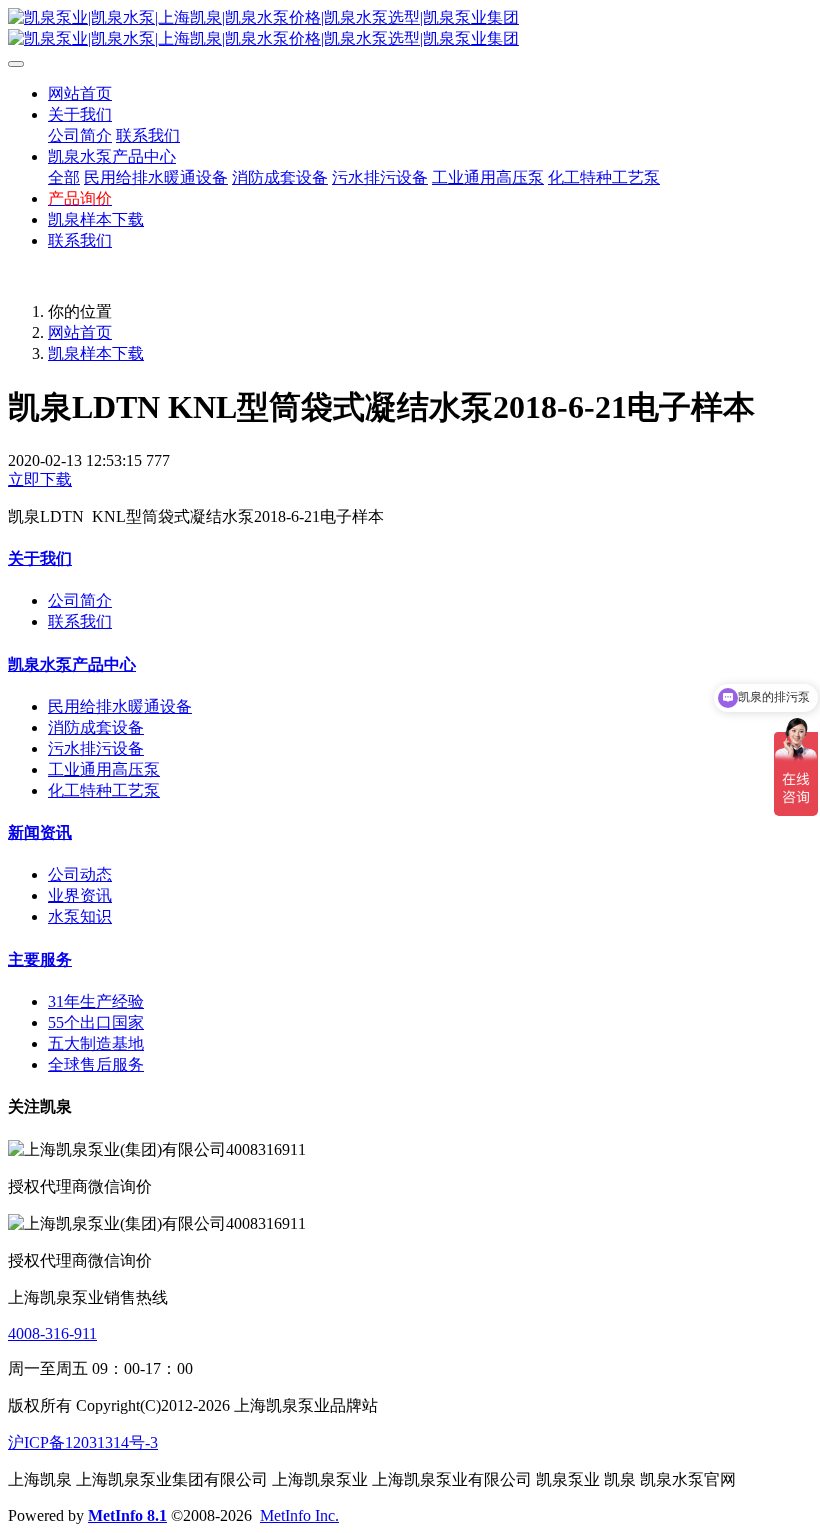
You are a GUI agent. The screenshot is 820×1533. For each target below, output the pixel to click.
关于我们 (40, 558)
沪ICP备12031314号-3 (83, 1442)
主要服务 (40, 959)
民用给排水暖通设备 (120, 706)
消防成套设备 (96, 727)
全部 (64, 177)
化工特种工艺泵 (104, 790)
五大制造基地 (96, 1043)
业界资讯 (80, 895)
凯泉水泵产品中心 (72, 664)
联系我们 (80, 621)
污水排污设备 (96, 748)
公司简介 (80, 600)
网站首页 (80, 93)
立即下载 (40, 479)
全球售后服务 (96, 1064)
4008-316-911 (52, 1333)
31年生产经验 (96, 1001)
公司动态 (80, 874)
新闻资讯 (40, 832)
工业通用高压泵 (104, 769)
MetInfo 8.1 (127, 1515)
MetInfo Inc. (299, 1515)
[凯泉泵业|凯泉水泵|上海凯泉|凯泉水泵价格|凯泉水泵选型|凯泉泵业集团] (410, 29)
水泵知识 (80, 916)
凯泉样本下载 (96, 353)
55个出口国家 (96, 1022)
